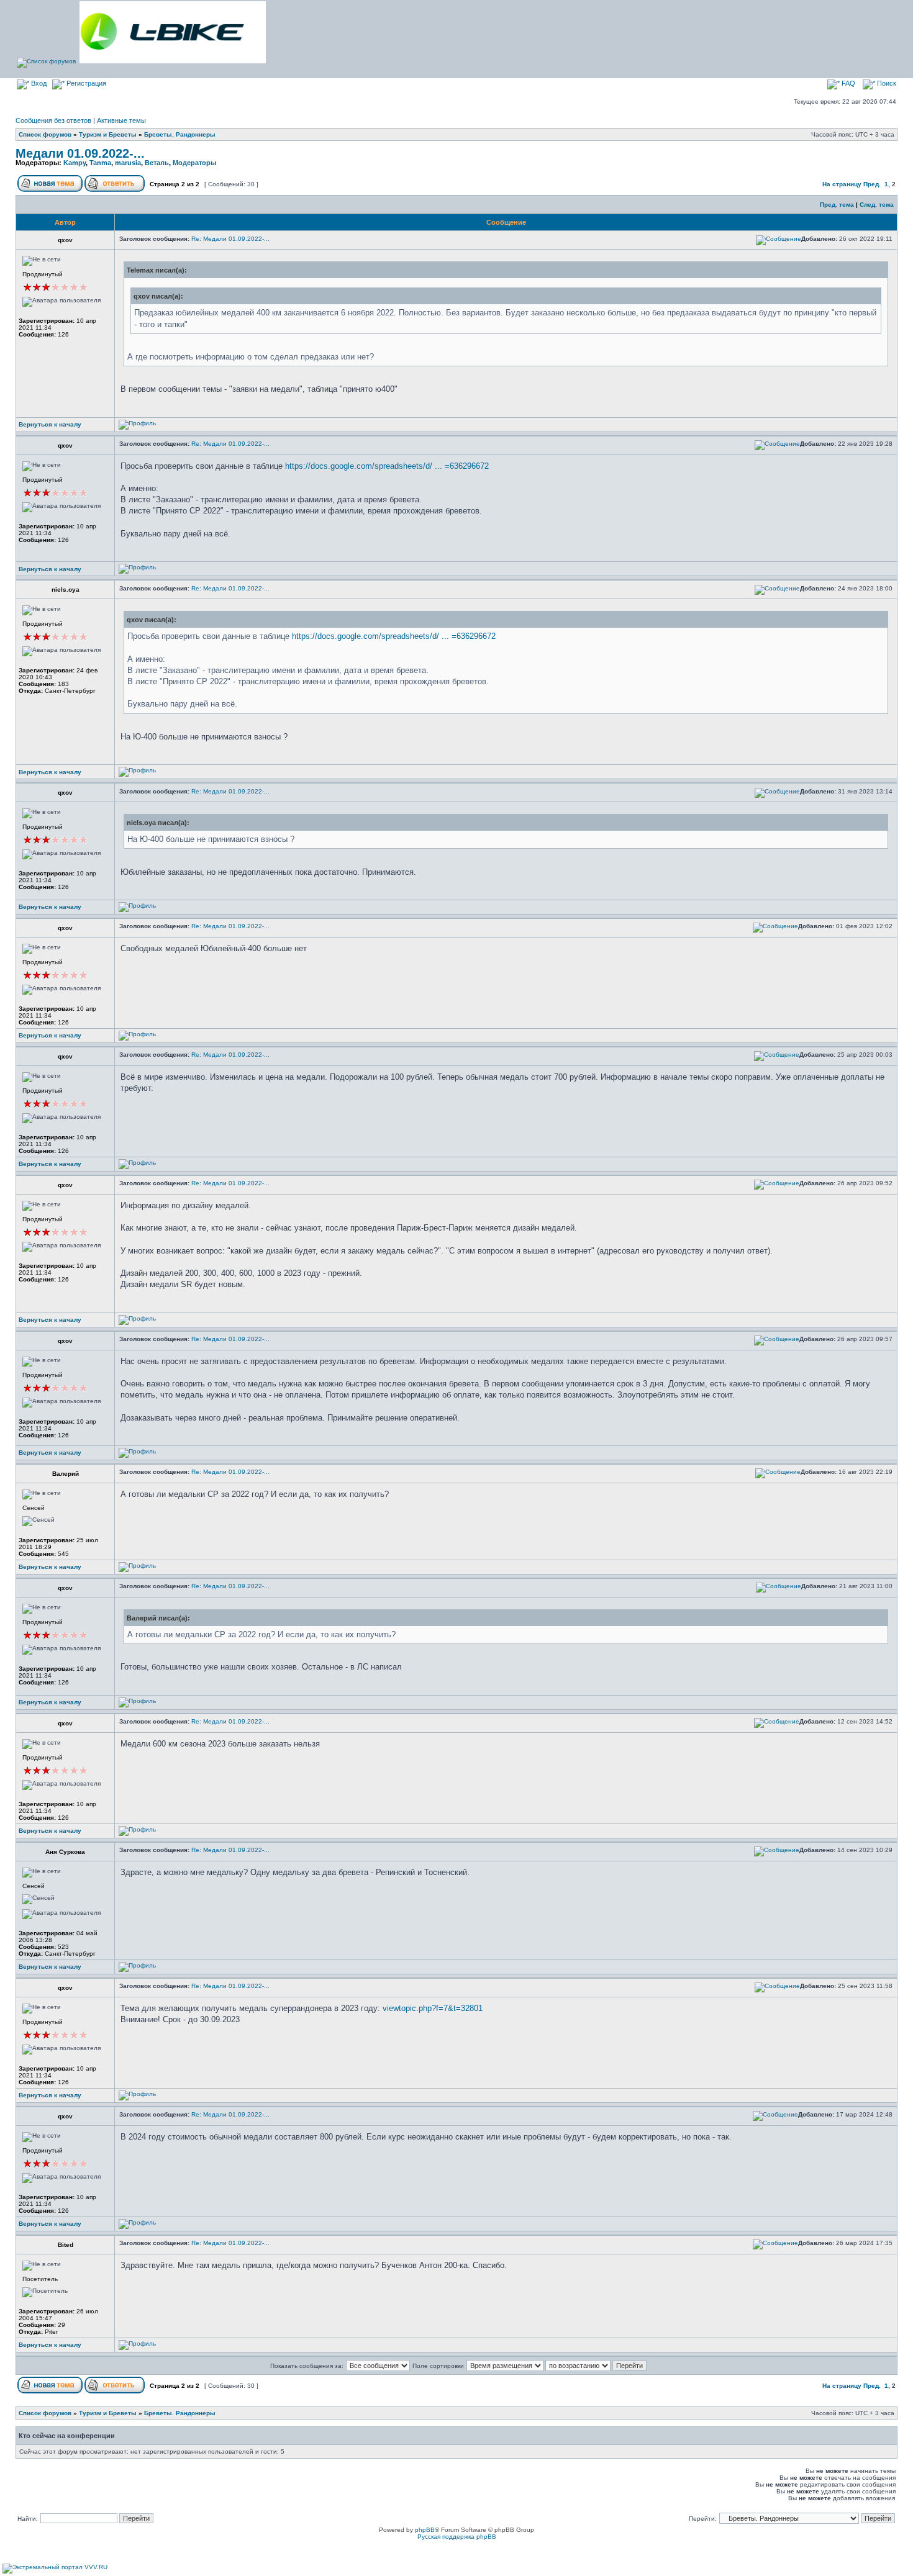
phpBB (425, 2530)
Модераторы (194, 163)
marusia (128, 163)
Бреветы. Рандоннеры (180, 134)
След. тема (877, 205)
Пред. (872, 184)
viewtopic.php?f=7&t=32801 (433, 2008)
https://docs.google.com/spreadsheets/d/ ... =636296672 (387, 466)
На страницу (842, 184)
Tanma (100, 163)
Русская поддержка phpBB (457, 2537)
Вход (38, 83)
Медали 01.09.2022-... (80, 153)
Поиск (886, 83)
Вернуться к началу (50, 424)
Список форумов (45, 134)
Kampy (75, 163)
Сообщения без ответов (53, 120)
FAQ (847, 83)
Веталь (157, 163)
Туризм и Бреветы (108, 134)
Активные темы (121, 120)
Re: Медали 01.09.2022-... (230, 239)
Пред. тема (837, 205)
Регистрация (85, 83)
